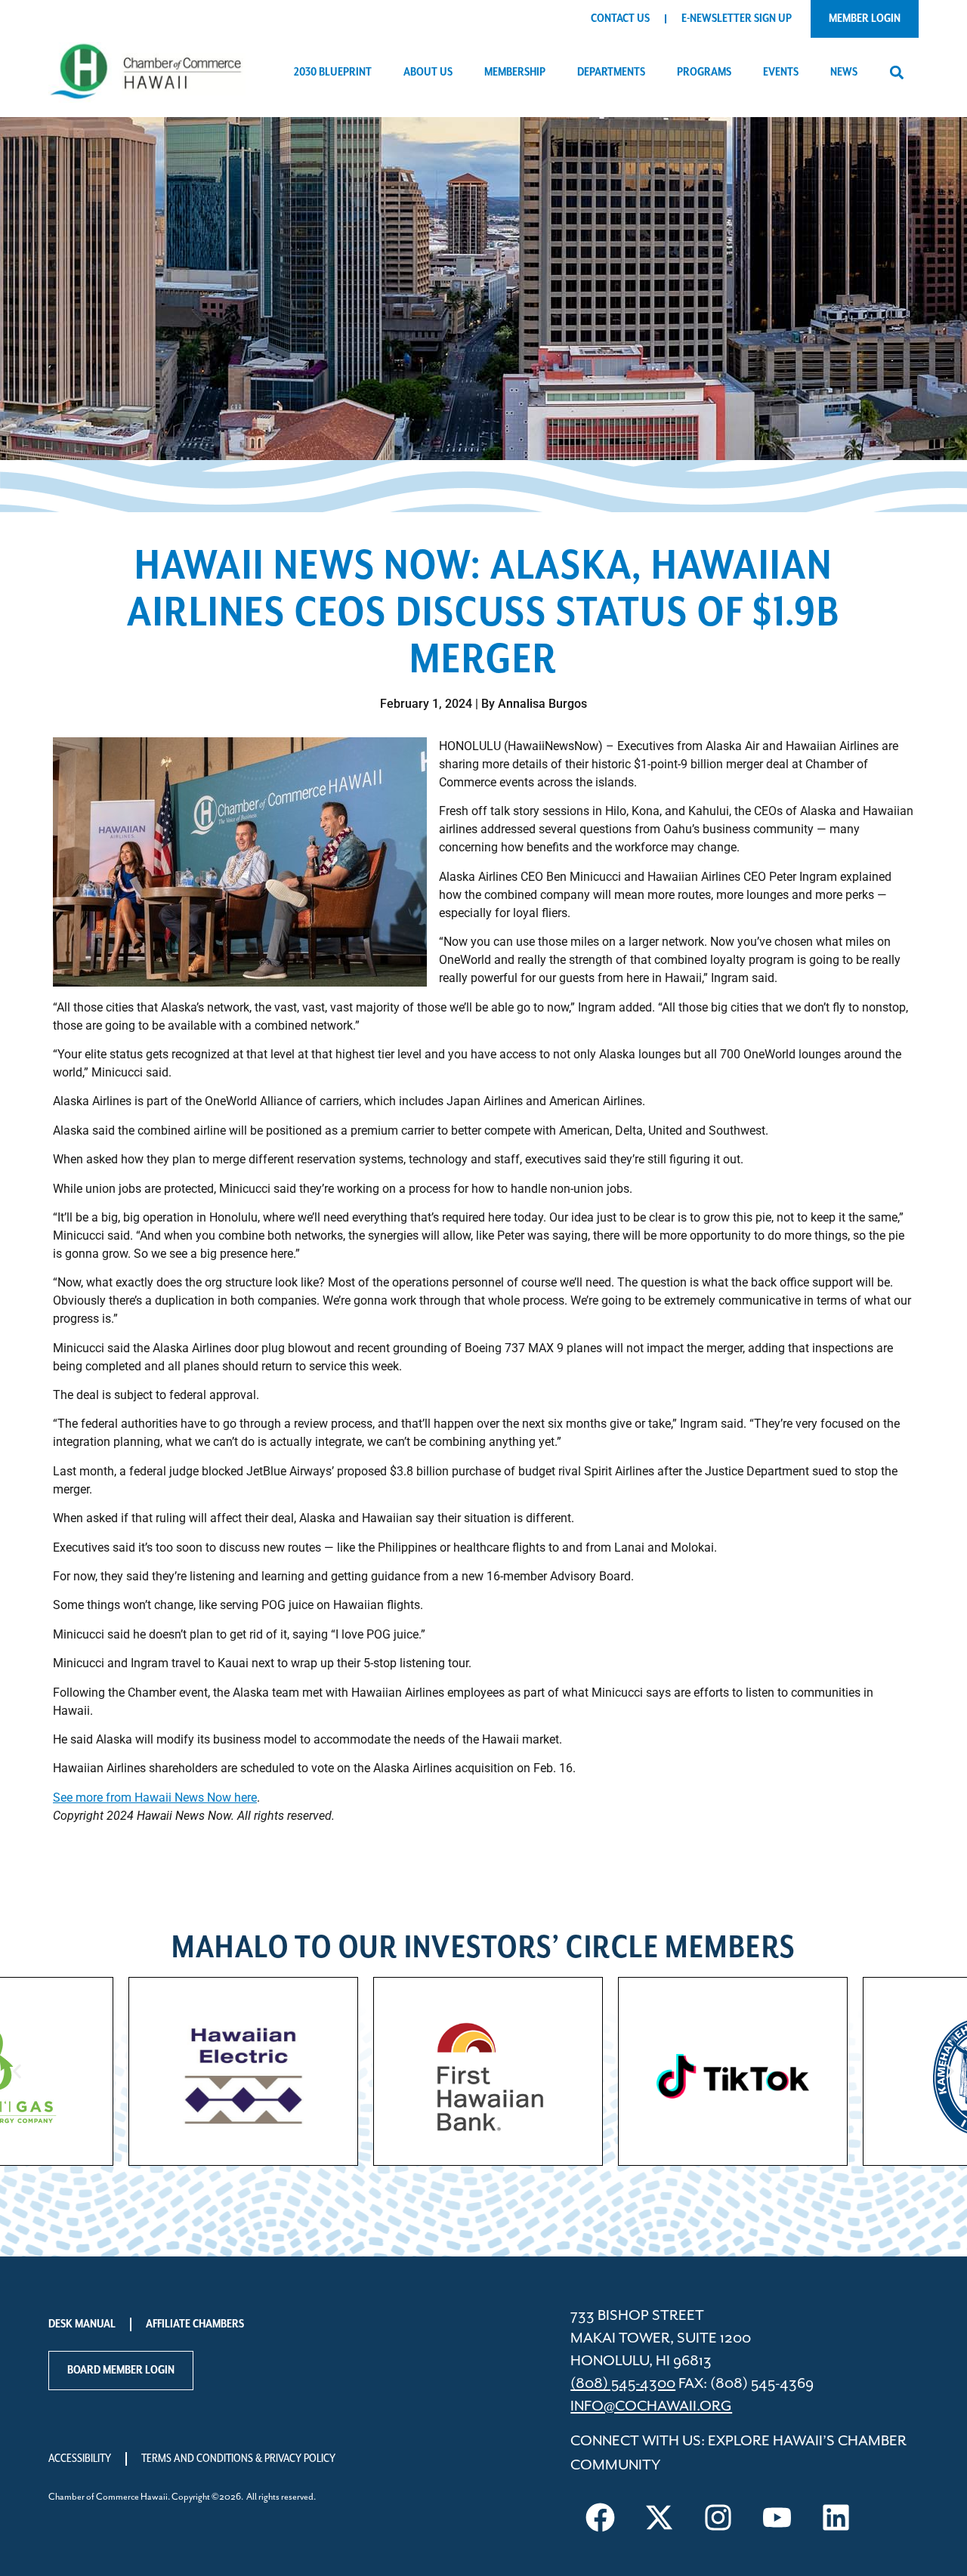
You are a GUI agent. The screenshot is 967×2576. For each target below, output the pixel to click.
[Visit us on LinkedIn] (836, 2518)
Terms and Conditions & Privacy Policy (238, 2459)
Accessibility (80, 2459)
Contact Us (620, 19)
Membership (515, 73)
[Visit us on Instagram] (718, 2518)
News (844, 73)
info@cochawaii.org (651, 2406)
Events (781, 73)
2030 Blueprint (333, 73)
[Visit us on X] (659, 2518)
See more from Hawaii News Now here (155, 1798)
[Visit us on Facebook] (600, 2518)
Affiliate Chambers (195, 2324)
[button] (896, 73)
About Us (428, 73)
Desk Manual (82, 2324)
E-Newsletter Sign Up (737, 19)
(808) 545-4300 (623, 2384)
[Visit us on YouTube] (777, 2518)
